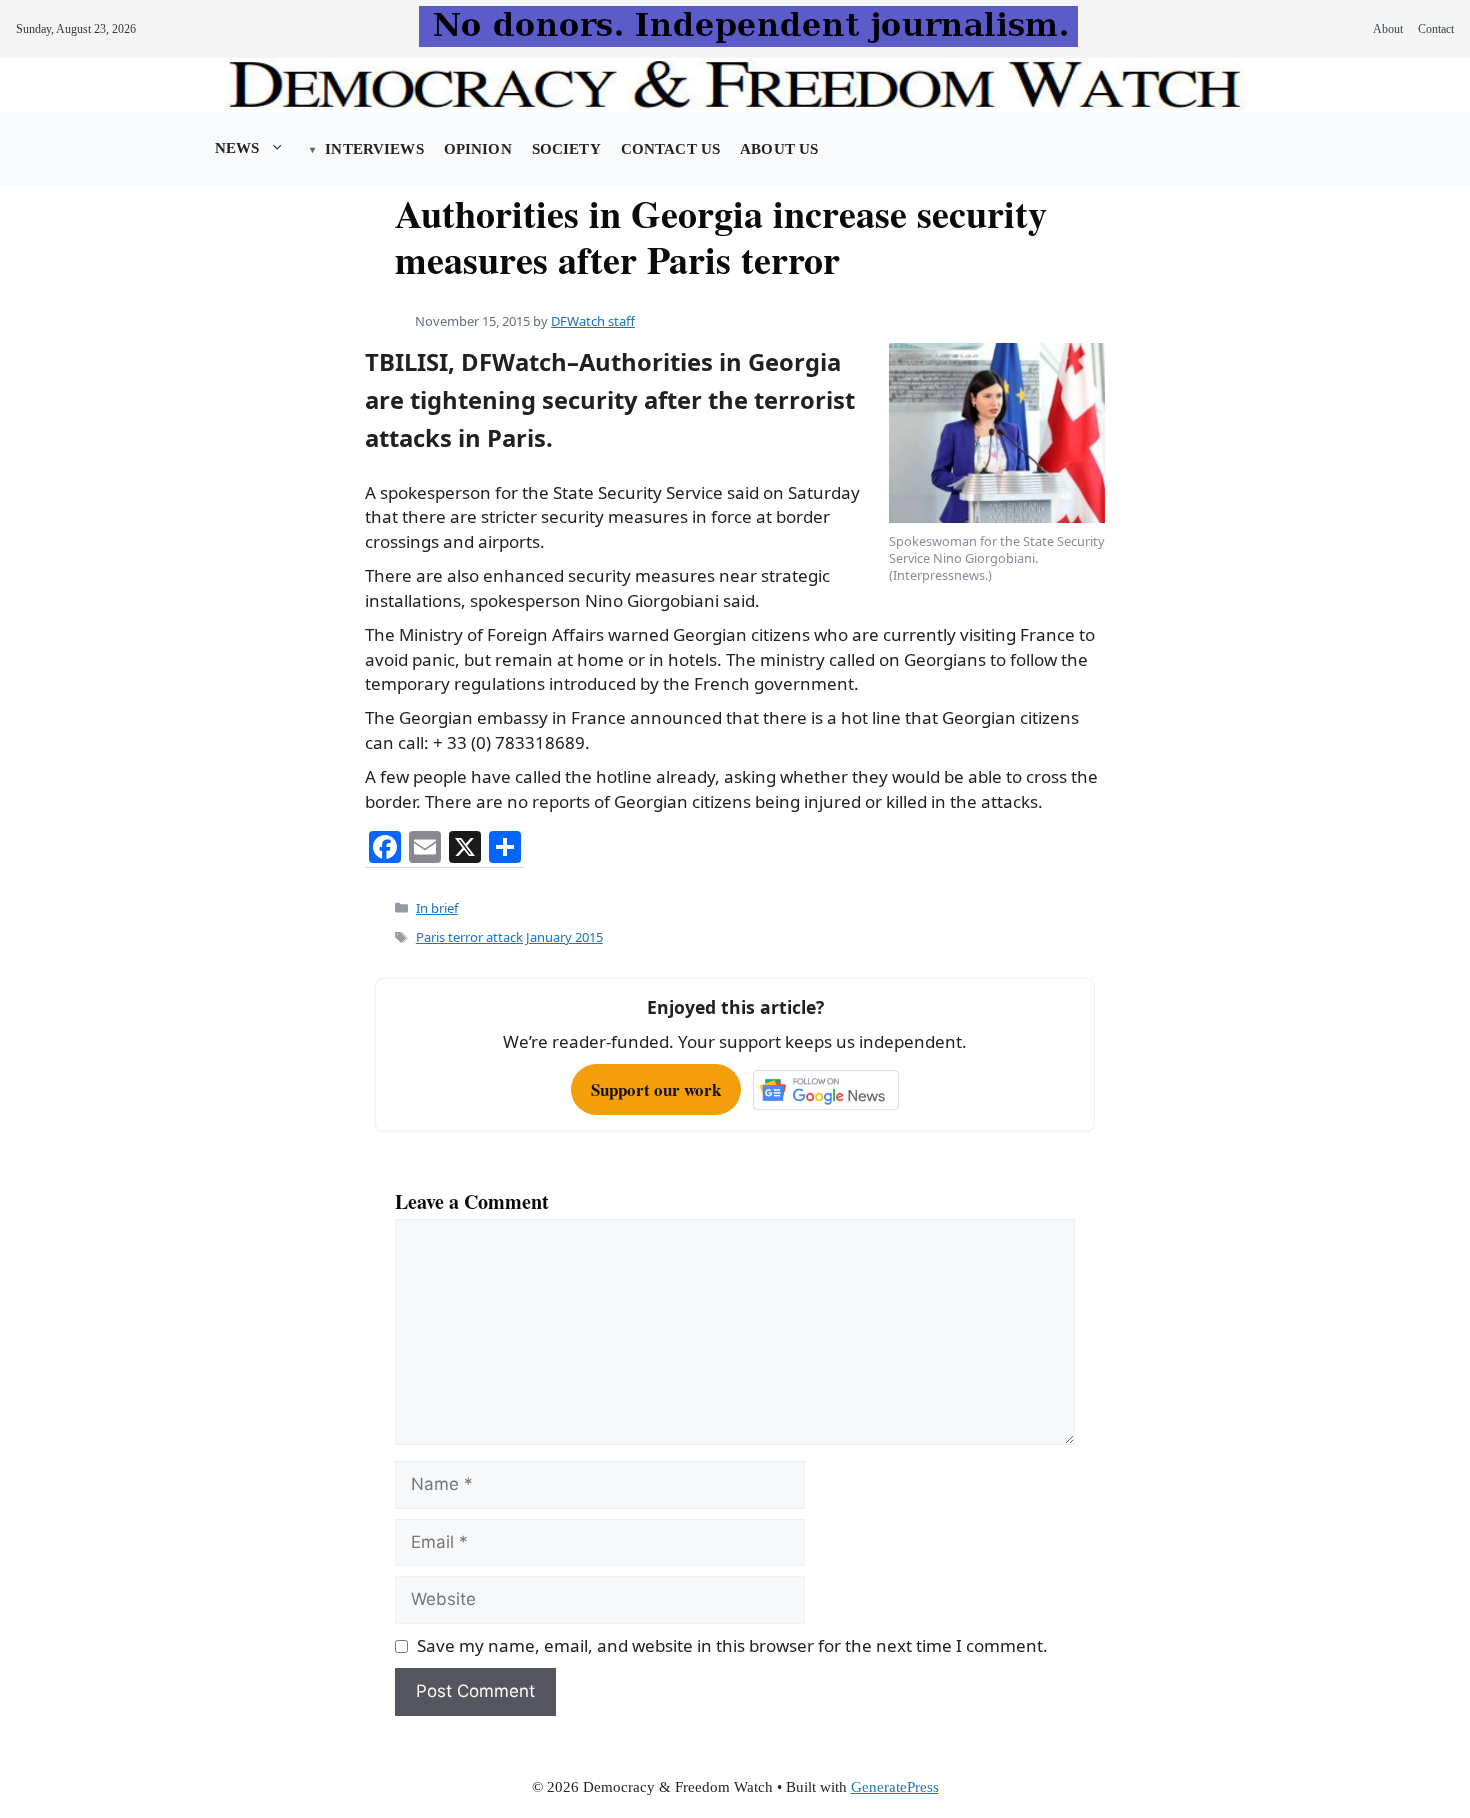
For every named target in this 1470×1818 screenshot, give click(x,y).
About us (779, 149)
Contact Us (670, 149)
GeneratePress (895, 1787)
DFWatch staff (593, 321)
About (1388, 29)
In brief (437, 908)
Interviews (374, 149)
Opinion (478, 149)
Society (566, 149)
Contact (1436, 29)
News (237, 148)
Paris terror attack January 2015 (509, 937)
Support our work (656, 1089)
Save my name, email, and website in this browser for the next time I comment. (732, 1645)
